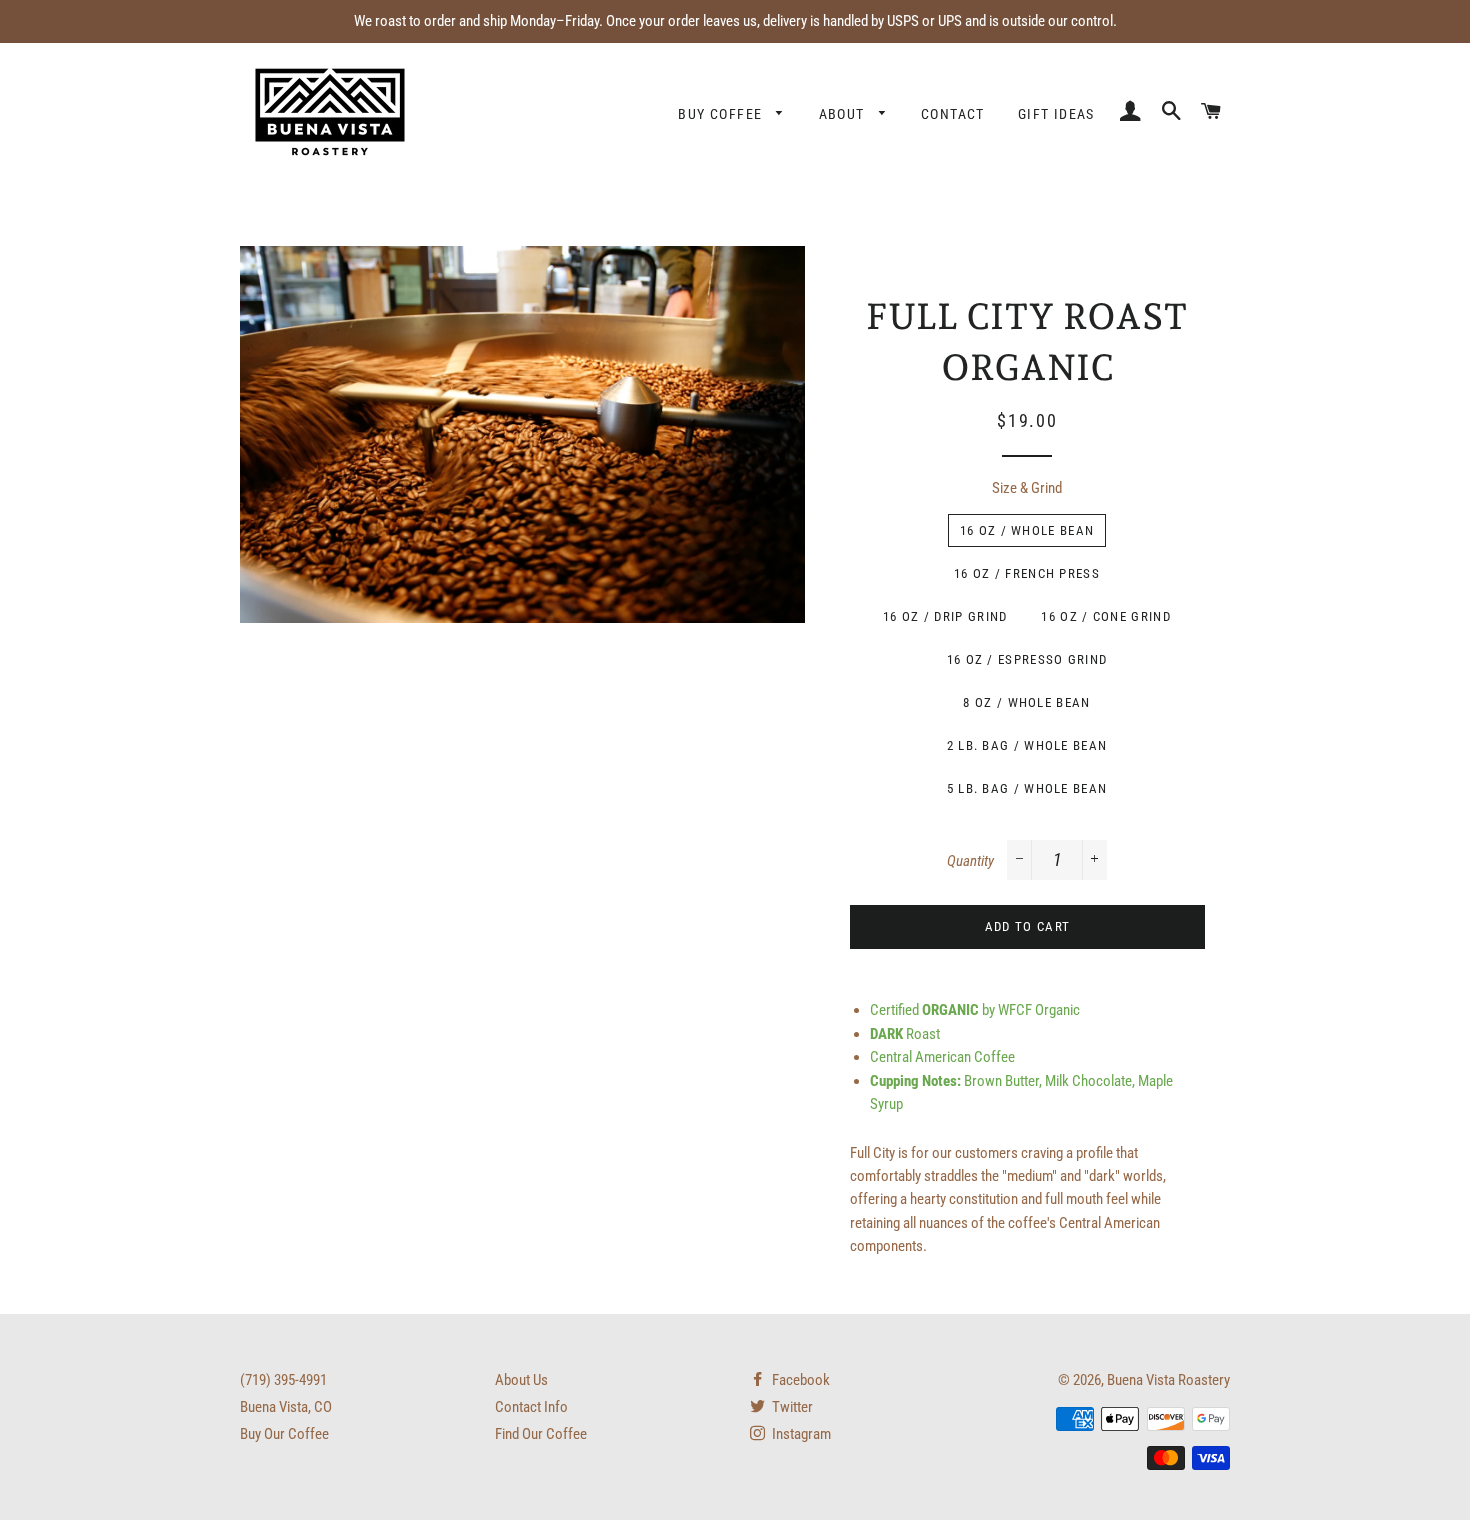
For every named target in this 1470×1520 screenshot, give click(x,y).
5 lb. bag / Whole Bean (1027, 788)
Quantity (970, 861)
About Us (521, 1380)
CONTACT (953, 114)
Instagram (800, 1434)
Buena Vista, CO (286, 1407)
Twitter (791, 1407)
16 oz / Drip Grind (945, 616)
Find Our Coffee (541, 1434)
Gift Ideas (1056, 114)
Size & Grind (1027, 488)
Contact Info (531, 1407)
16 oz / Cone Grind (1105, 616)
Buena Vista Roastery (1168, 1380)
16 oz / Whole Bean (1027, 530)
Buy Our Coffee (284, 1434)
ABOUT (844, 114)
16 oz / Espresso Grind (1027, 659)
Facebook (799, 1380)
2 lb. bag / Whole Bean (1027, 745)
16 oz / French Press (1027, 573)
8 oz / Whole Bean (1026, 702)
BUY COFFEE (722, 114)
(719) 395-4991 (283, 1380)
